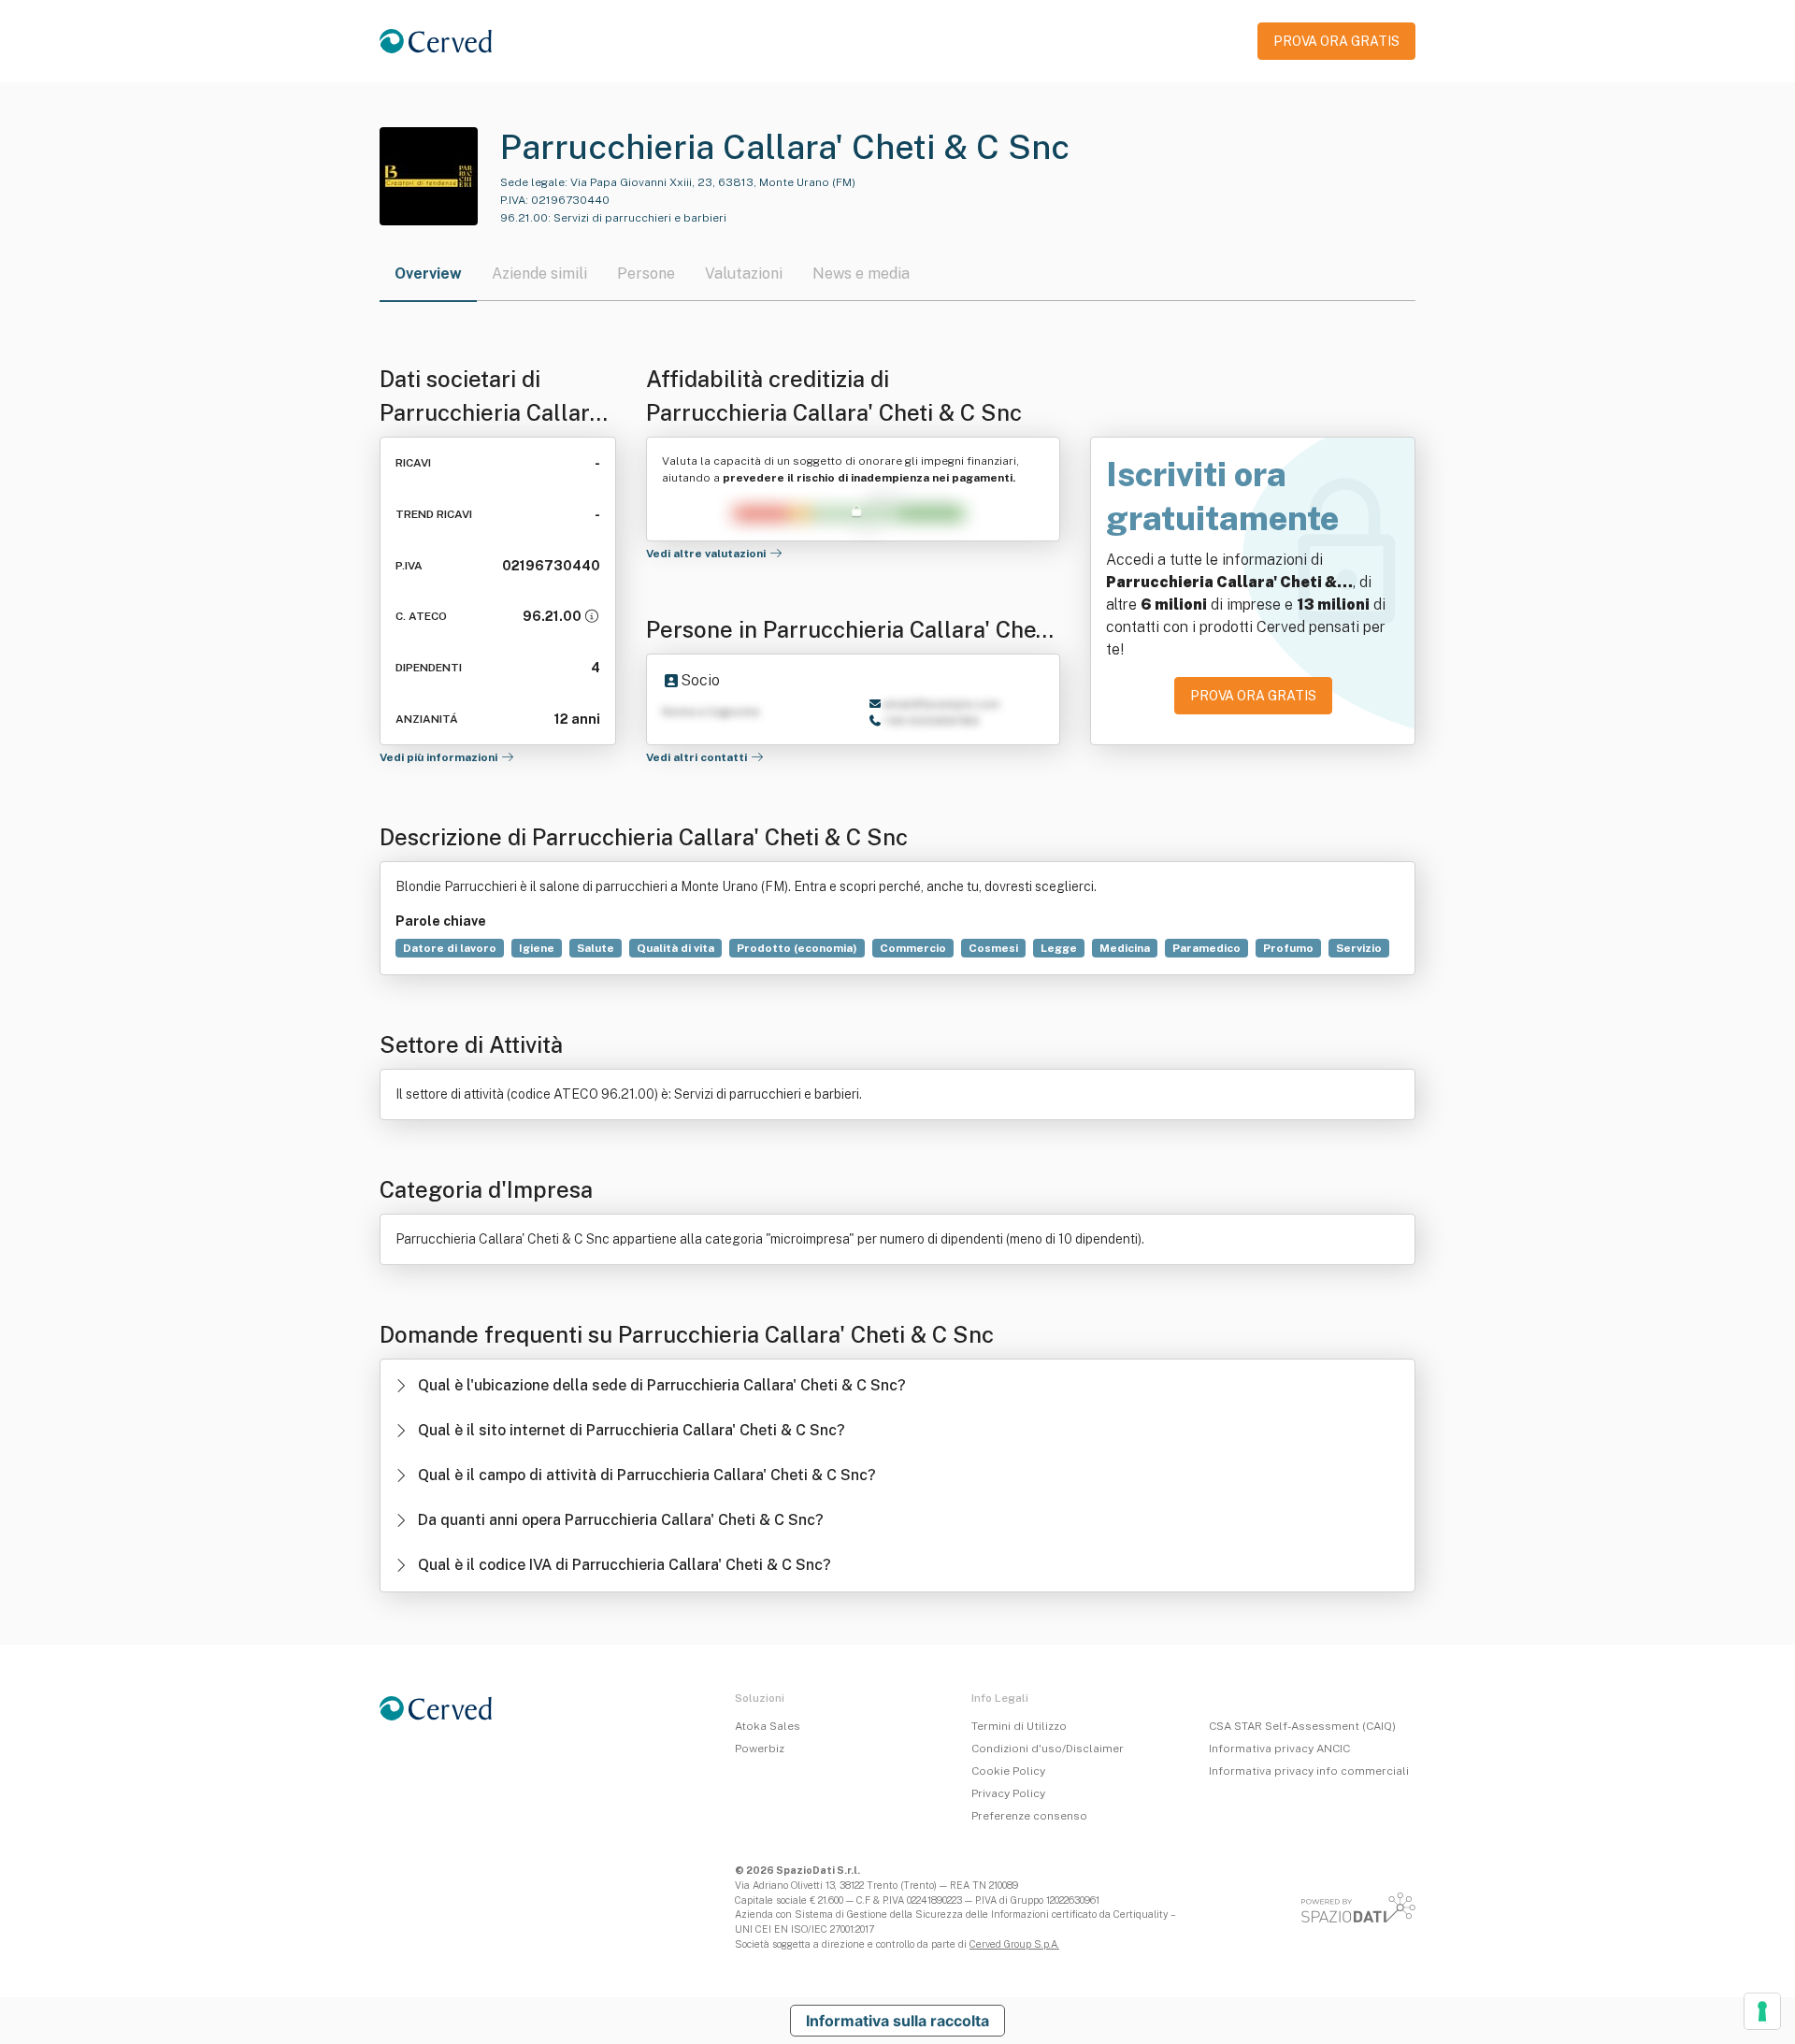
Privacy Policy (1008, 1793)
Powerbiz (760, 1749)
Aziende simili (539, 273)
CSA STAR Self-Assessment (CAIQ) (1302, 1726)
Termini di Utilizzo (1019, 1726)
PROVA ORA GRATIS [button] (1336, 41)
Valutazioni (744, 273)
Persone (646, 273)
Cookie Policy (1008, 1771)
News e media (861, 273)
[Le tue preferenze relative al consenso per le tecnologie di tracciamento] (1762, 2011)
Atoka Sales (768, 1726)
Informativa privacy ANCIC (1279, 1749)
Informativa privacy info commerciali (1309, 1771)
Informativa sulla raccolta (897, 2021)
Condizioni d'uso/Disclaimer (1048, 1749)
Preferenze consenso (1029, 1816)
